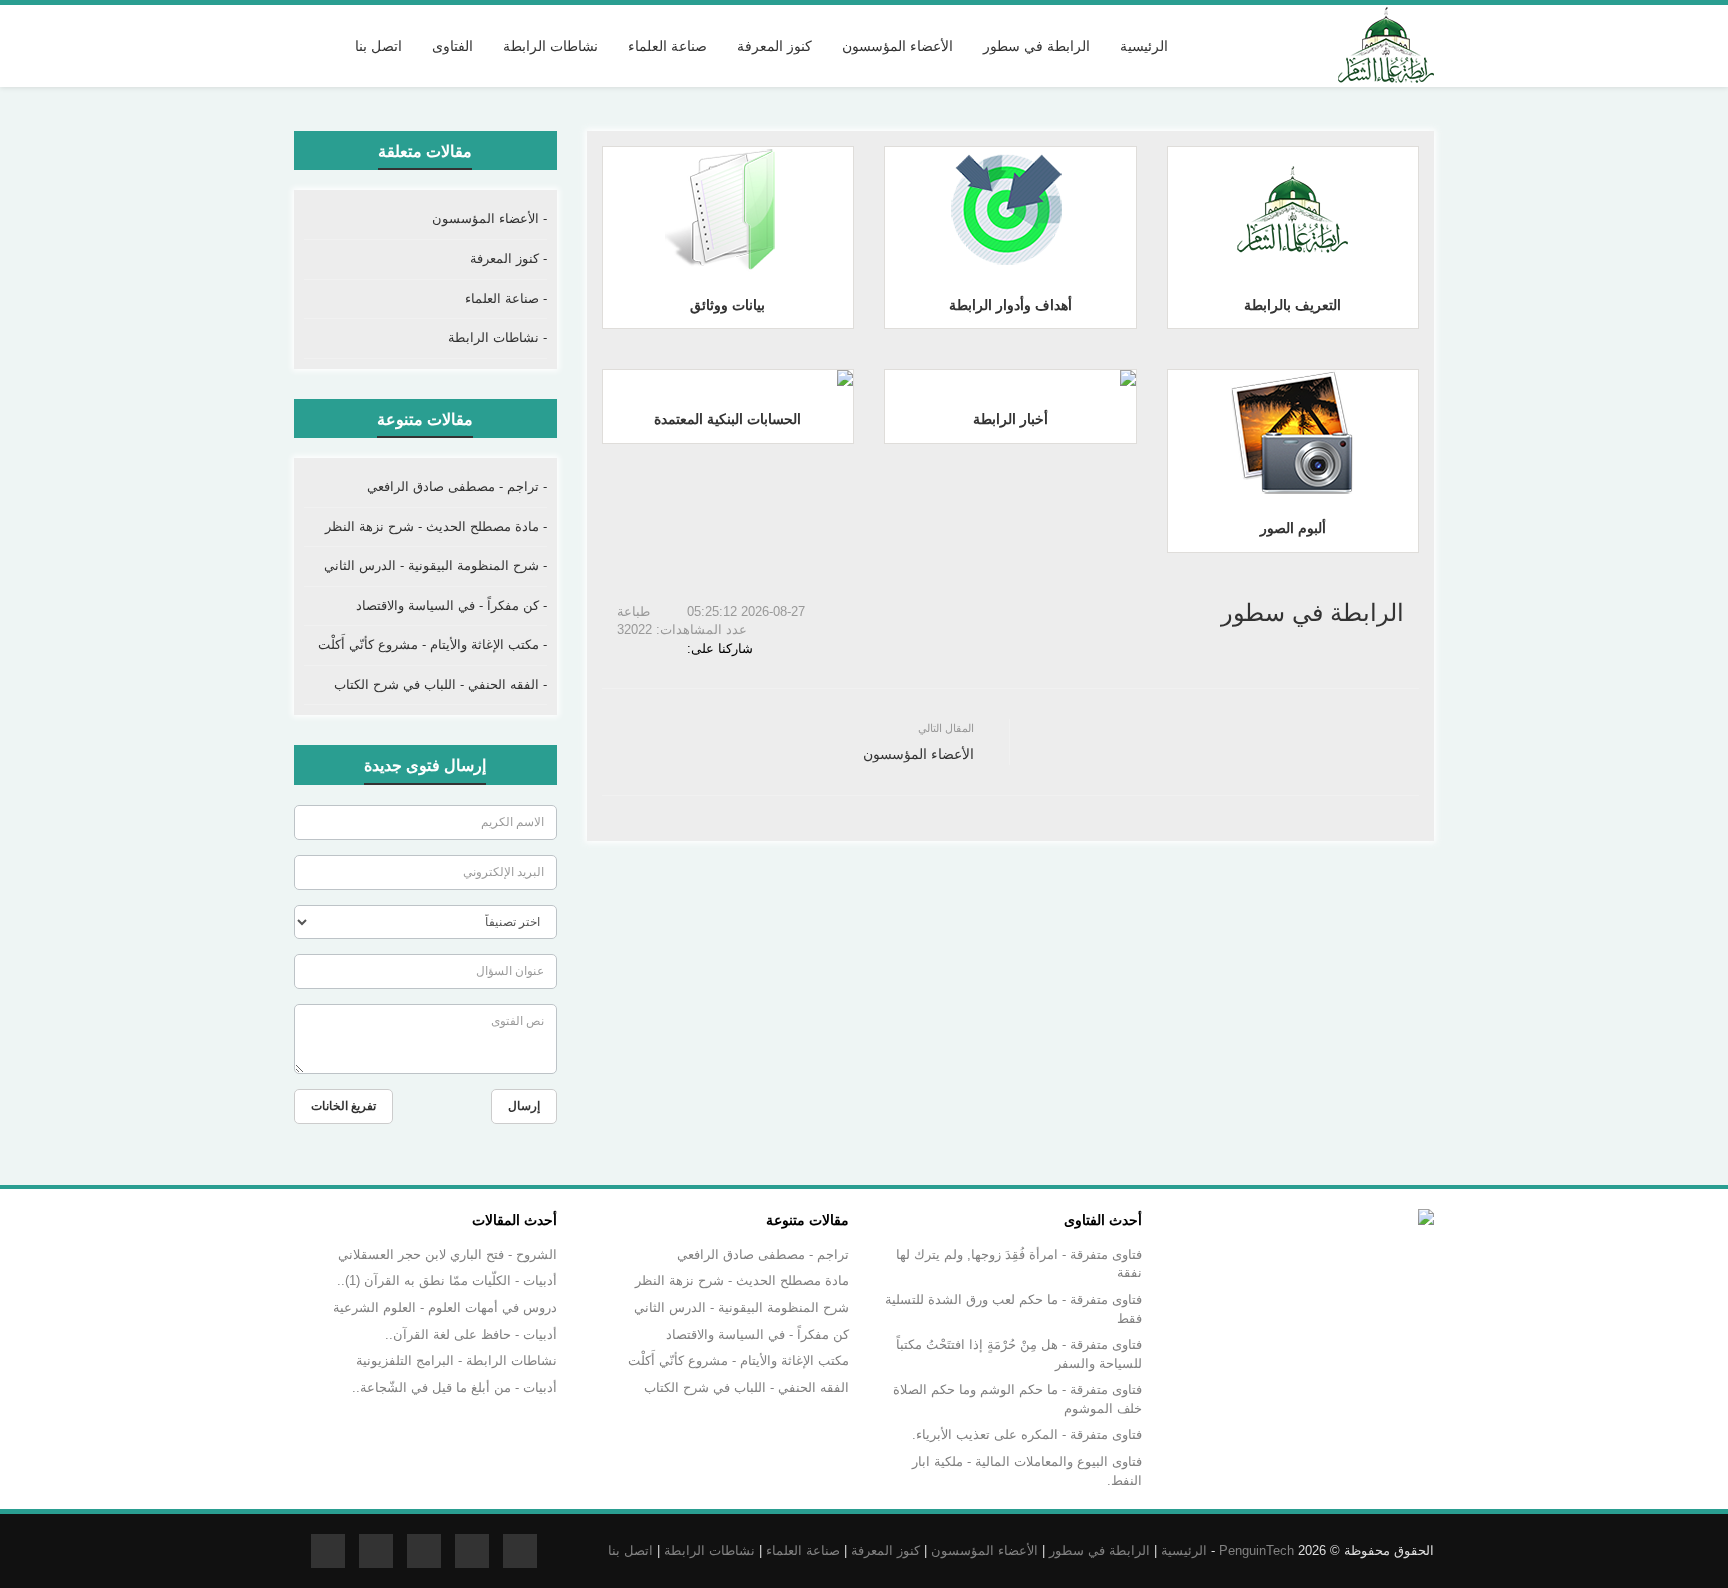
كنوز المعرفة (885, 1550)
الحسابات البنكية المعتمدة (727, 419)
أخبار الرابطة (1010, 419)
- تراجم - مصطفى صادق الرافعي (457, 486)
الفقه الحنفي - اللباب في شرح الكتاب (746, 1387)
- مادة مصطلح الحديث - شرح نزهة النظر (436, 526)
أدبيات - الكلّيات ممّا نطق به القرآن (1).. (447, 1280)
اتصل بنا (378, 46)
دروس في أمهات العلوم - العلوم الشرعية (445, 1307)
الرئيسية (1144, 46)
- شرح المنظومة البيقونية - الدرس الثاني (435, 565)
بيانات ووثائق (727, 305)
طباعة (635, 611)
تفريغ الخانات (343, 1106)
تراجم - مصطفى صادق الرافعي (763, 1254)
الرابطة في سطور (1099, 1550)
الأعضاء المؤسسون (984, 1550)
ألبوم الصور (1293, 528)
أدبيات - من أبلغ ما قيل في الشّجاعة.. (454, 1387)
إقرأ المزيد (1288, 208)
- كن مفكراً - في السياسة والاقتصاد (451, 605)
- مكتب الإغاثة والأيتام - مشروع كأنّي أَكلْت (432, 644)
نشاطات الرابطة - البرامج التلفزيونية (456, 1360)
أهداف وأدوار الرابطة (1010, 305)
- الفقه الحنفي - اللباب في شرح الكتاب (440, 684)
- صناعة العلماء (506, 298)
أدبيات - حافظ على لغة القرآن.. (471, 1334)
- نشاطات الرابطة (497, 337)
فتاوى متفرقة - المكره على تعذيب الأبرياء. (1027, 1434)
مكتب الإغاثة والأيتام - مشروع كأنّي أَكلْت (738, 1360)
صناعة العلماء (803, 1550)
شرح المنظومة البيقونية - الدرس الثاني (741, 1307)
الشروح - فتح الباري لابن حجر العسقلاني (447, 1254)
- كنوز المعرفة (508, 258)
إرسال (524, 1106)
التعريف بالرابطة (1292, 305)
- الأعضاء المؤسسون (489, 218)
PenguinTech (1256, 1550)
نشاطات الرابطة (709, 1550)
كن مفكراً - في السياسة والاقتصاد (757, 1334)
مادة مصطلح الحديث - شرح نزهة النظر (742, 1280)
